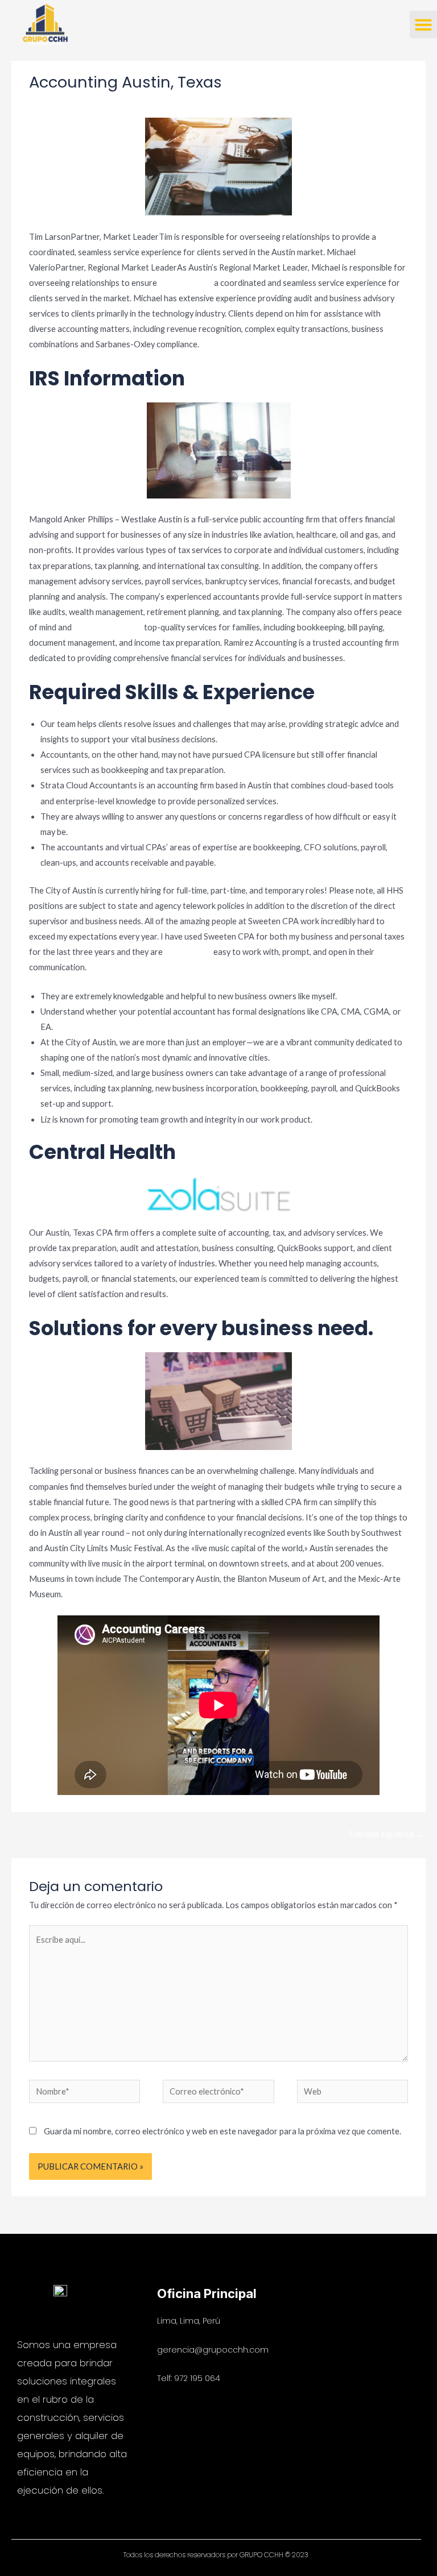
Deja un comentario (65, 104)
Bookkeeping (132, 104)
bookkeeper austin (108, 627)
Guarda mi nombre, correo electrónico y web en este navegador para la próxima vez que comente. (222, 2131)
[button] (423, 24)
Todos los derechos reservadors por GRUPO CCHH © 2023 (216, 2555)
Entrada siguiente (387, 1834)
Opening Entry (185, 283)
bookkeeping (188, 952)
